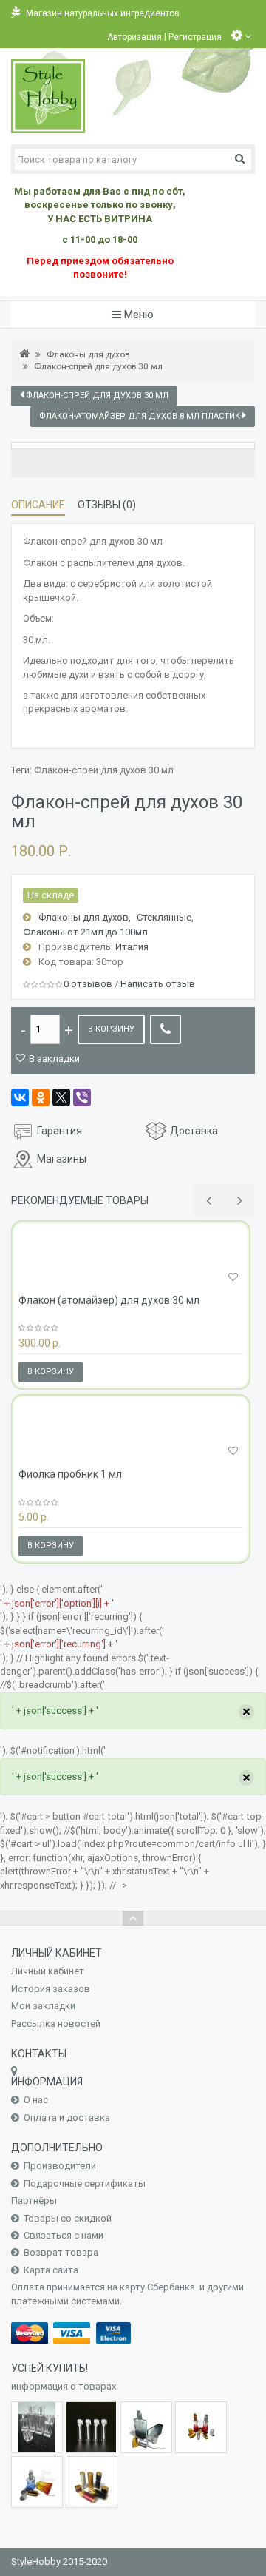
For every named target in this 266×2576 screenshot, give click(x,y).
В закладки (54, 1059)
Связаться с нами (64, 2235)
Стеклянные (164, 917)
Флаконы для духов (88, 354)
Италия (132, 947)
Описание (38, 505)
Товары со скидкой (68, 2218)
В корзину (111, 1029)
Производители (60, 2166)
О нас (36, 2100)
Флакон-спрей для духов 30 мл (98, 366)
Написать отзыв (158, 984)
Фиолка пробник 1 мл (70, 1474)
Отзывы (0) (107, 505)
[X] (61, 1097)
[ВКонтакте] (20, 1097)
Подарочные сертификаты (85, 2183)
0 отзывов (88, 984)
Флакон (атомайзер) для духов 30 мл (109, 1300)
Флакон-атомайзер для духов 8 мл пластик (141, 416)
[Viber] (82, 1097)
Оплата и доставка (67, 2118)
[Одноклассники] (41, 1097)
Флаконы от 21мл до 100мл (86, 932)
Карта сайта (51, 2270)
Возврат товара (61, 2252)
